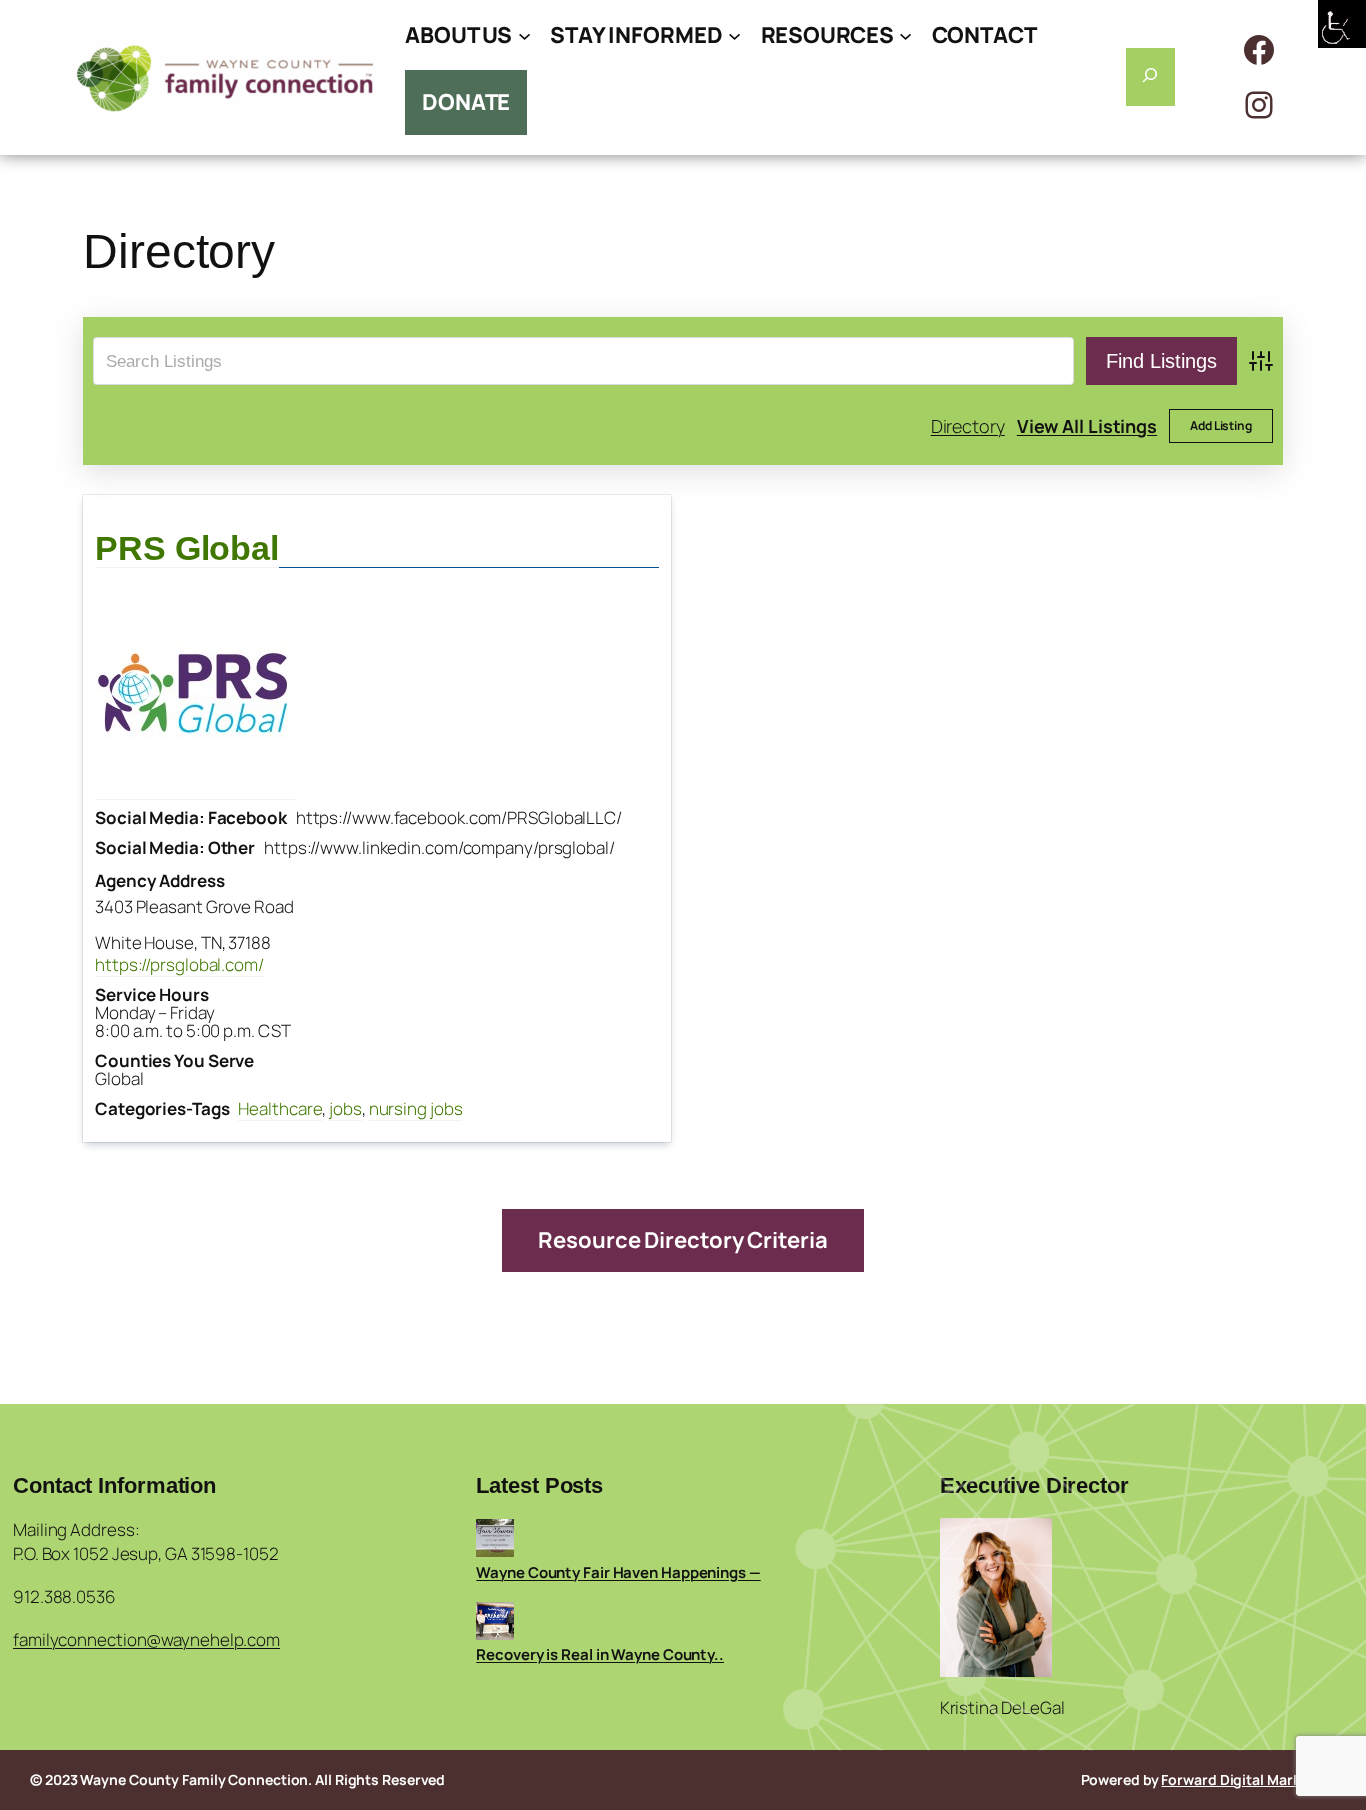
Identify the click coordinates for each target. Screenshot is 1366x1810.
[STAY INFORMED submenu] (734, 35)
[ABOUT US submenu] (524, 35)
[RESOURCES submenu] (905, 35)
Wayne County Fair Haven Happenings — (618, 1572)
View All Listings (1087, 426)
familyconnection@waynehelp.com (146, 1639)
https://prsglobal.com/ (179, 964)
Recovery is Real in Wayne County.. (600, 1654)
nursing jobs (416, 1108)
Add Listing (1221, 425)
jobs (345, 1108)
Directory (968, 426)
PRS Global (187, 548)
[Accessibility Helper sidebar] (1342, 24)
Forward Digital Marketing (1248, 1779)
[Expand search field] (1150, 77)
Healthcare (280, 1108)
